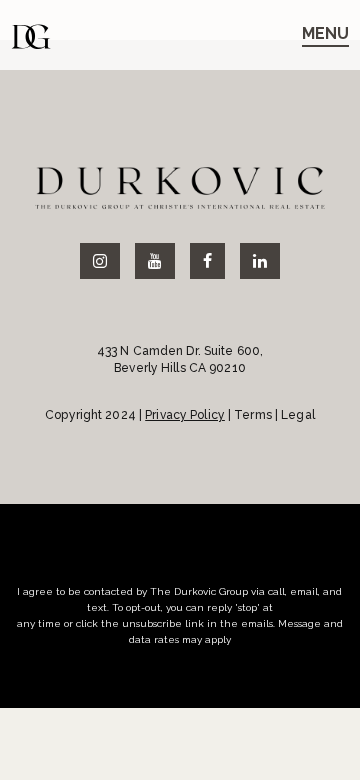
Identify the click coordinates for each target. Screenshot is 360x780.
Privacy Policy (185, 415)
